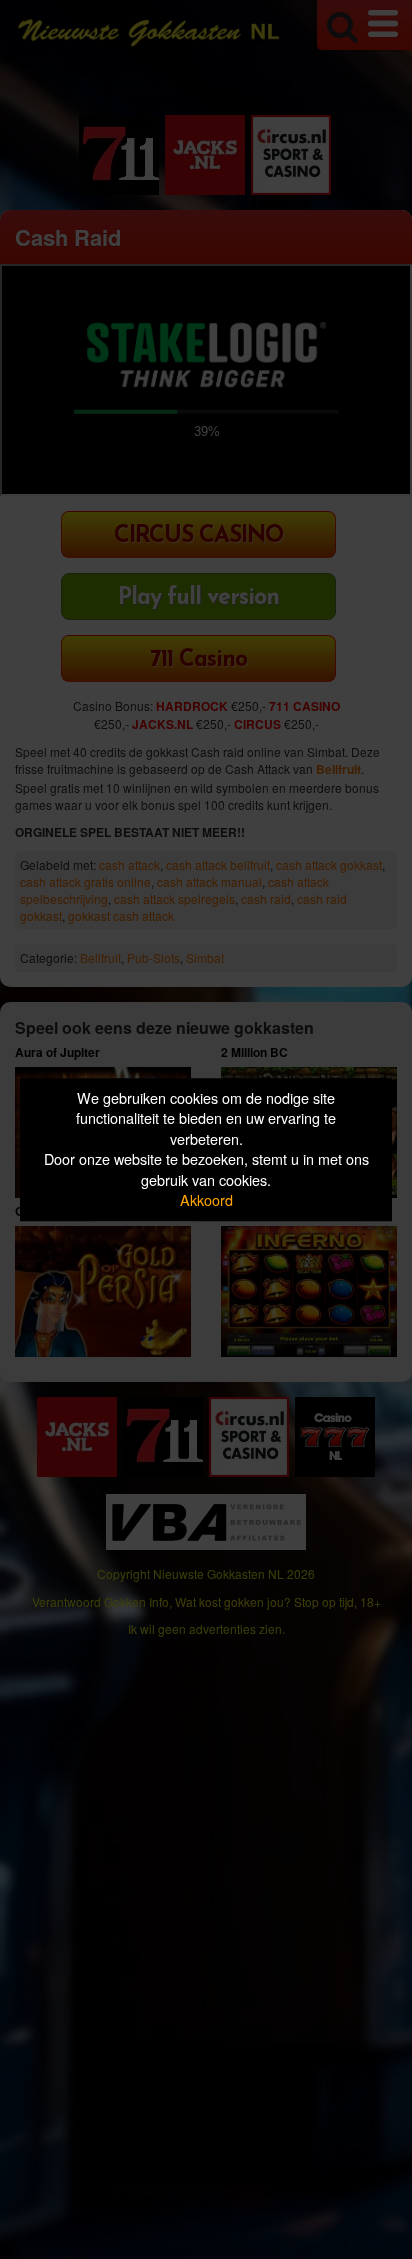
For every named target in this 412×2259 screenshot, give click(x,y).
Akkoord (206, 1200)
